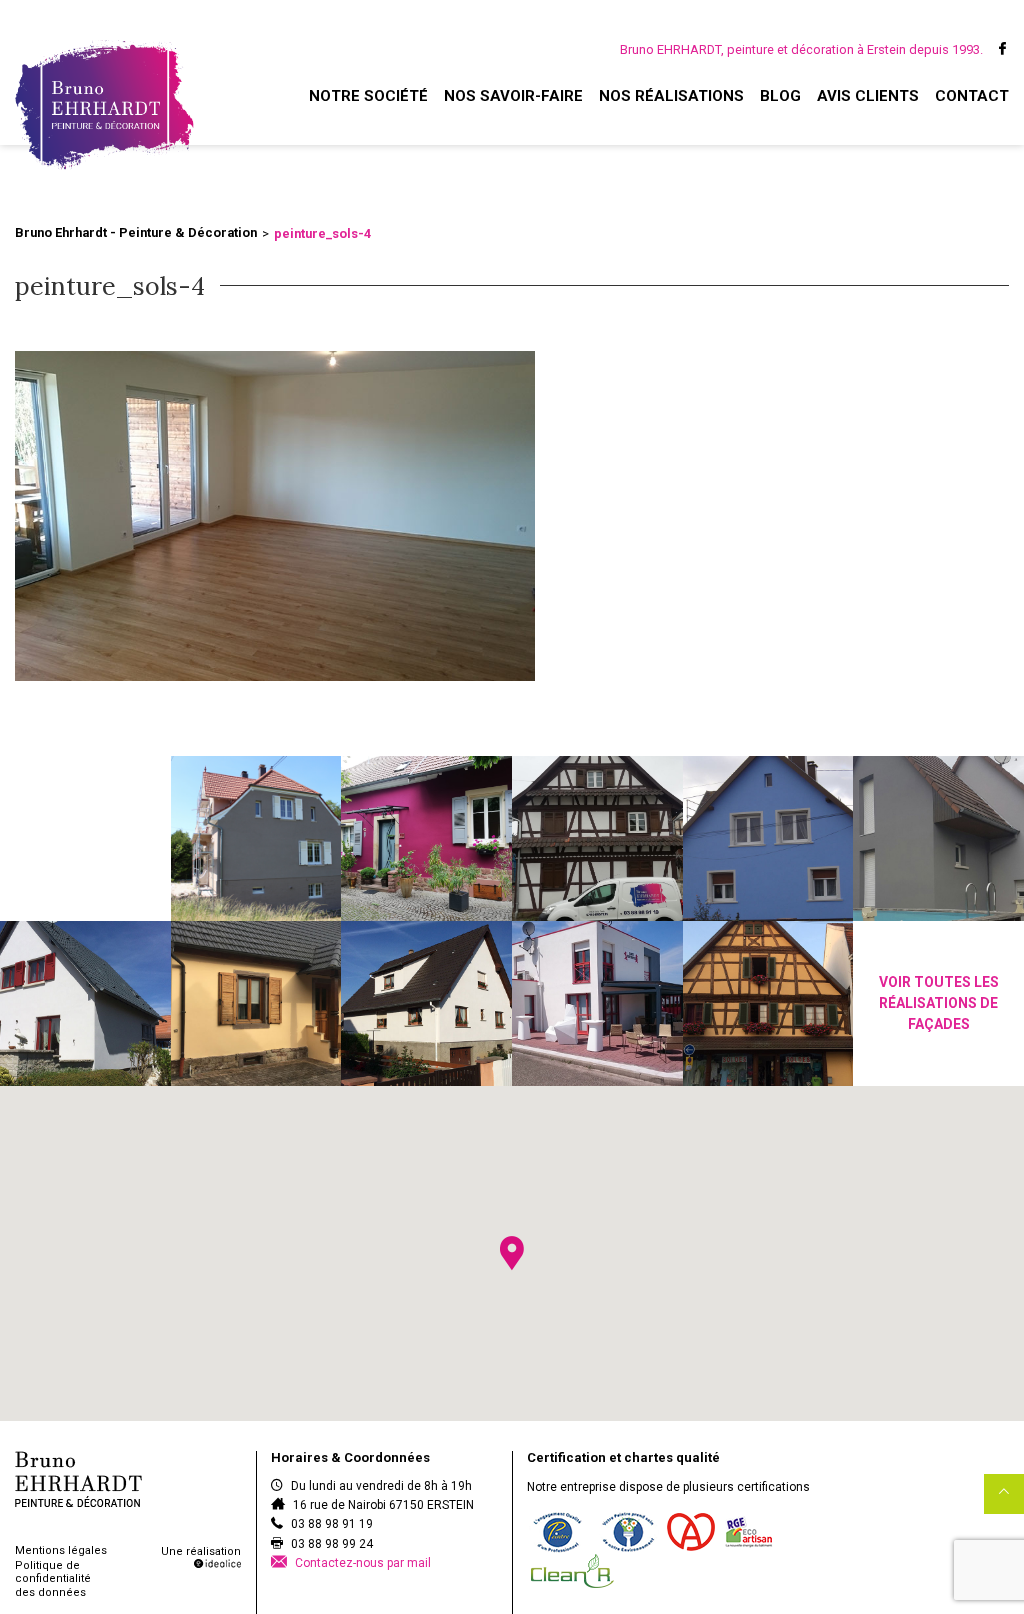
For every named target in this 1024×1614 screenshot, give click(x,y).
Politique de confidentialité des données (53, 1578)
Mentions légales (61, 1550)
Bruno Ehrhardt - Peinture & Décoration (136, 232)
